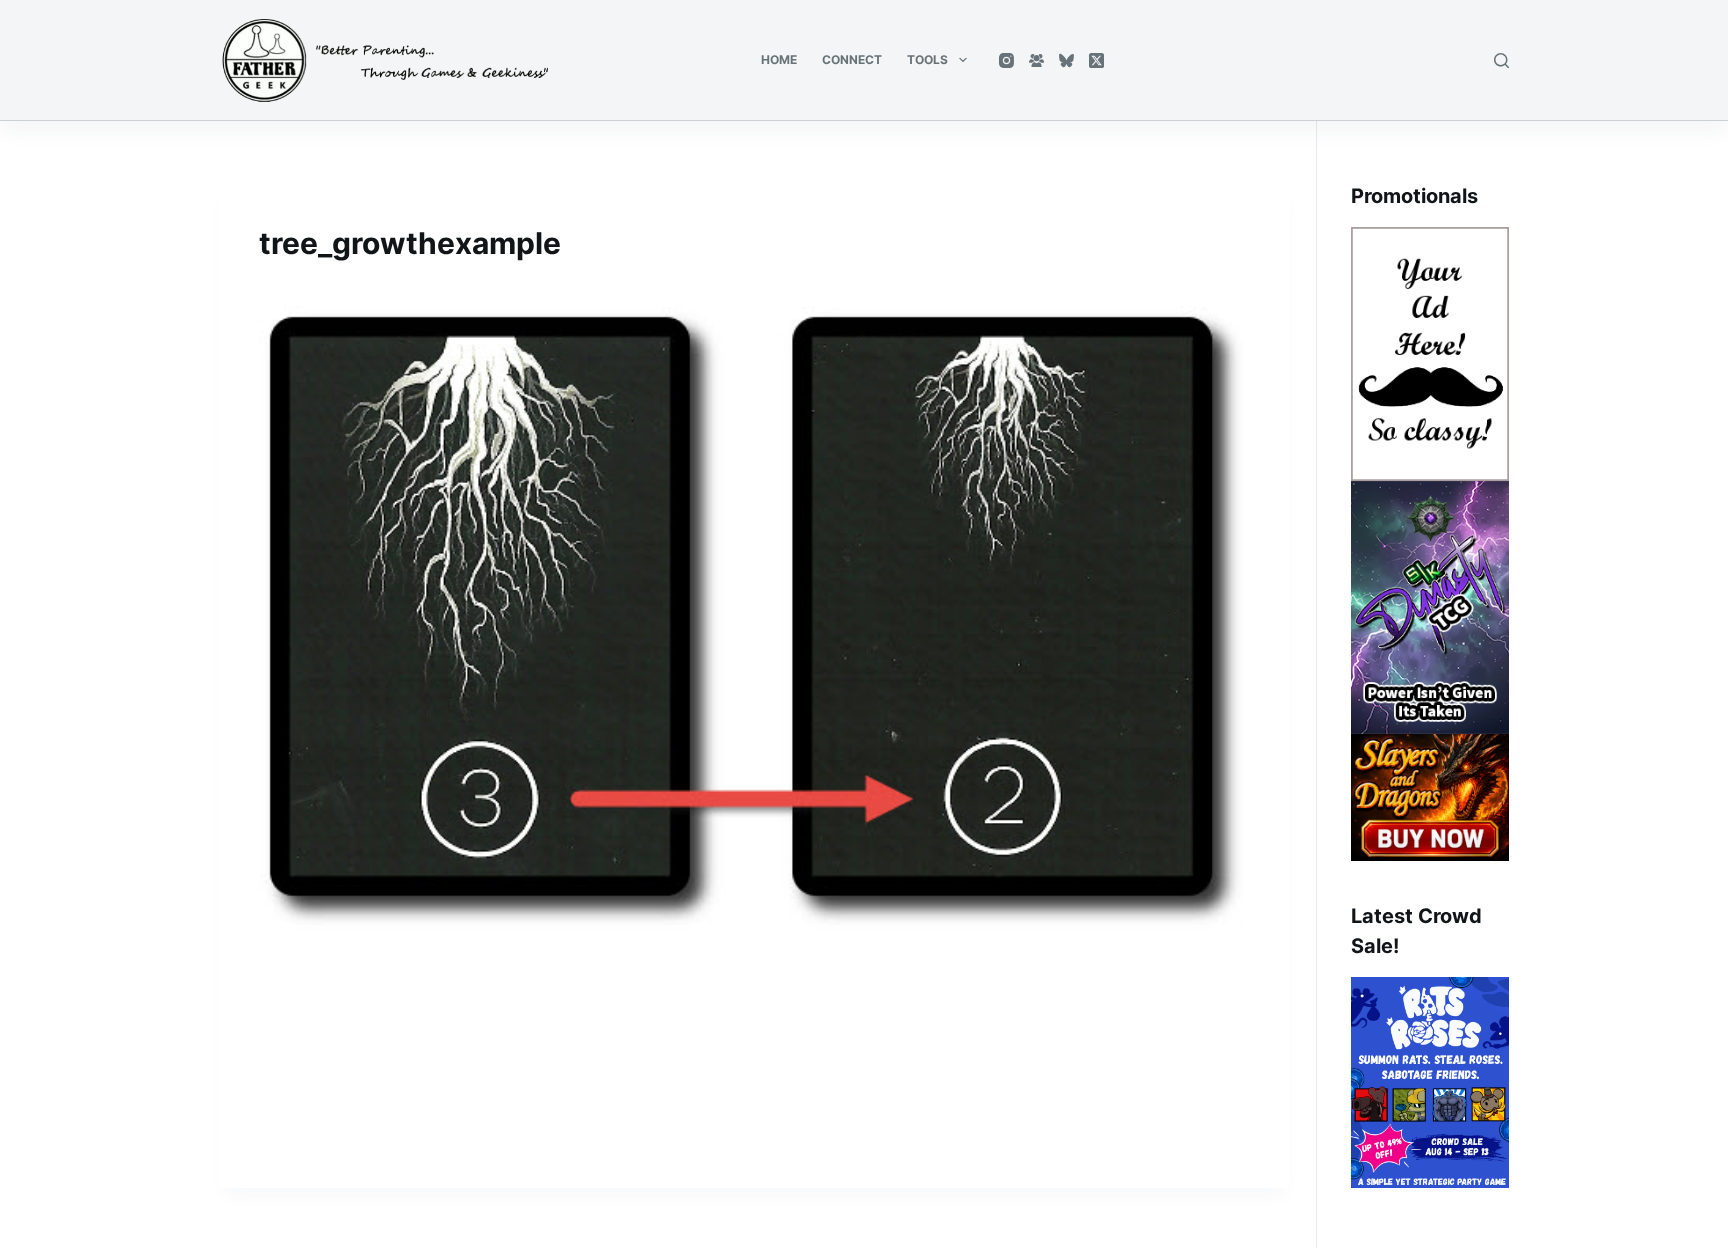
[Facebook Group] (1036, 60)
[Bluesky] (1066, 60)
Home (779, 59)
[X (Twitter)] (1096, 60)
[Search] (1501, 60)
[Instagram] (1006, 60)
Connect (852, 59)
